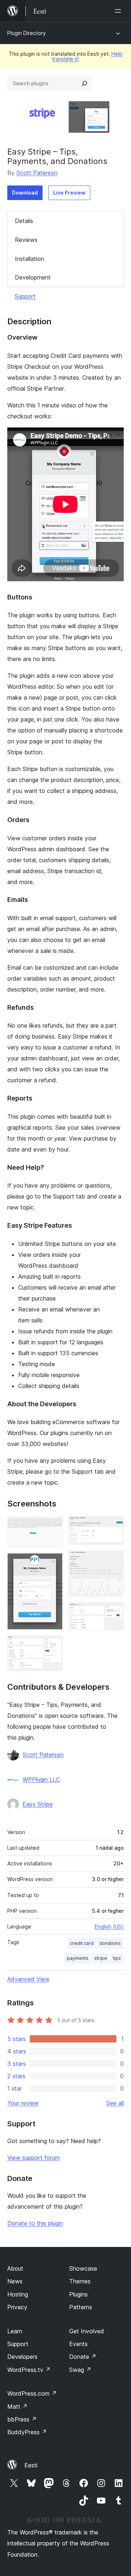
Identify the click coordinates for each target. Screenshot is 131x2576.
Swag (80, 2370)
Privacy (17, 2307)
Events (78, 2344)
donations (110, 1943)
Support (25, 296)
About (15, 2268)
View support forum (33, 2158)
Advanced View (28, 1979)
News (15, 2281)
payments (78, 1958)
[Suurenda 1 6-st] (53, 1526)
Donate (83, 2357)
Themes (80, 2281)
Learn (15, 2331)
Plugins (78, 2294)
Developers (22, 2357)
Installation (29, 259)
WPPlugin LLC (41, 1779)
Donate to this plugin (35, 2223)
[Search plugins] (84, 83)
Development (33, 277)
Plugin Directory (27, 33)
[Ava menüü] (119, 11)
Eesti (31, 2465)
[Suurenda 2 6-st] (53, 1563)
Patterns (81, 2307)
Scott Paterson (37, 173)
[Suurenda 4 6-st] (114, 1526)
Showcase (83, 2268)
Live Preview (69, 193)
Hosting (18, 2294)
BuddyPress (27, 2432)
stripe (101, 1958)
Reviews (26, 240)
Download (25, 193)
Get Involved (87, 2331)
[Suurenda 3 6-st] (53, 1645)
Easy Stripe (38, 1804)
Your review (23, 2103)
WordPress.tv (29, 2370)
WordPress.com (32, 2393)
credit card (82, 1943)
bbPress (22, 2419)
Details (24, 221)
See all (115, 2103)
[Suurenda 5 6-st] (114, 1560)
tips (117, 1958)
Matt (17, 2407)
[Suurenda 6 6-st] (114, 1612)
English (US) (109, 1926)
